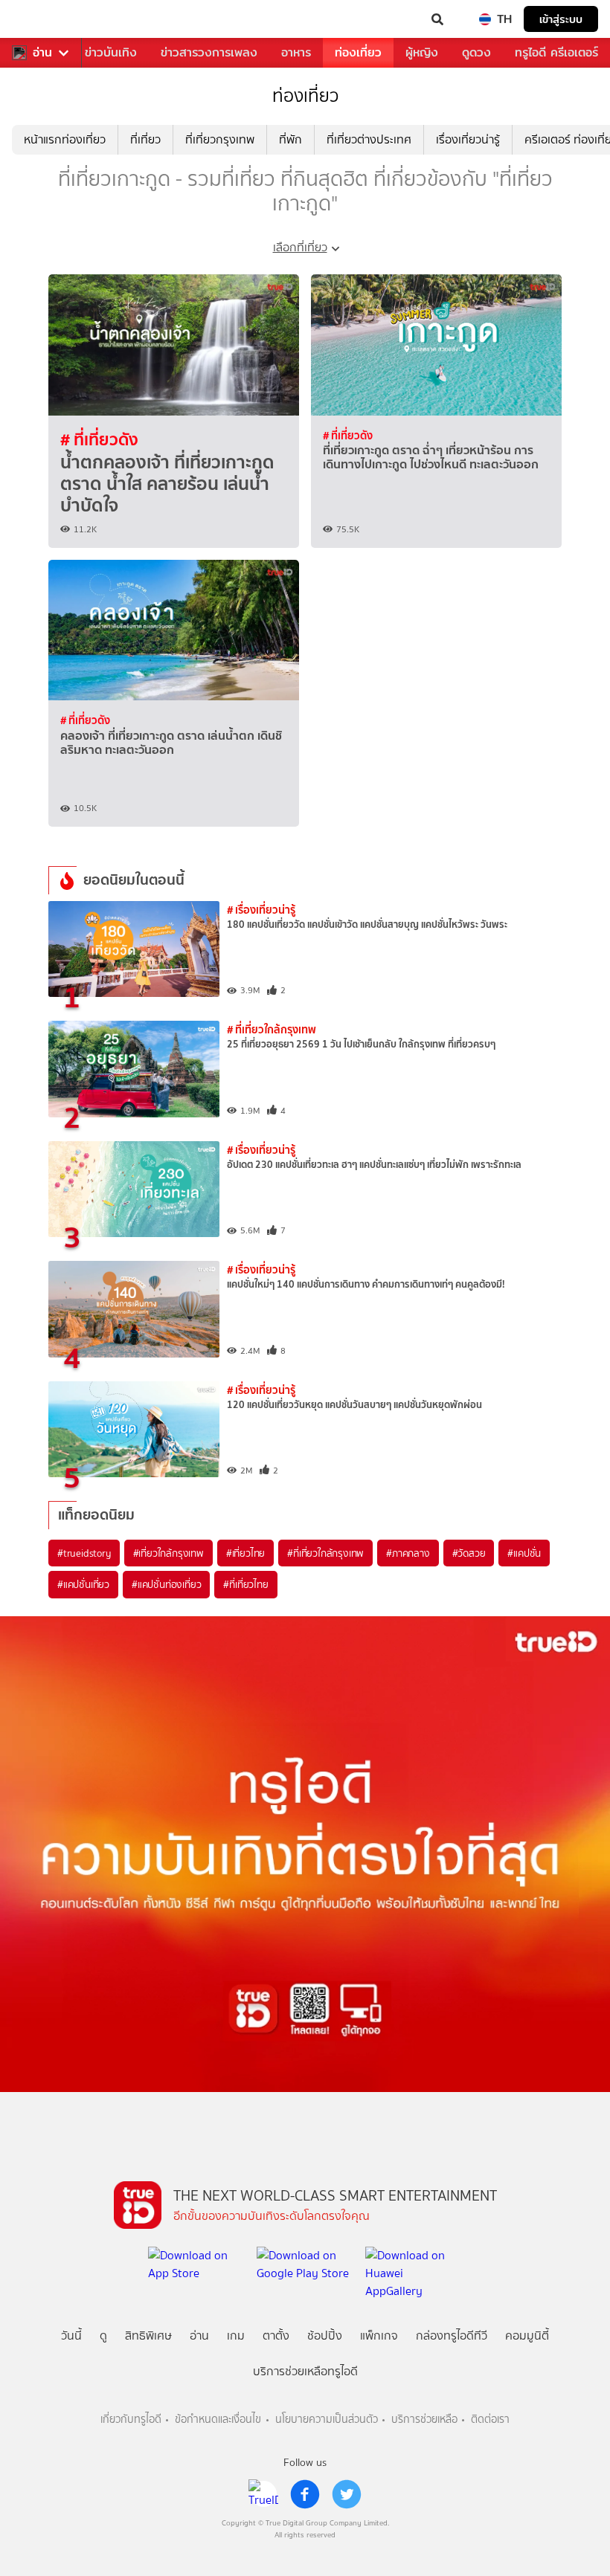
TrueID (42, 19)
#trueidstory (84, 1553)
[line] (263, 2494)
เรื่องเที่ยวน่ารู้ (468, 139)
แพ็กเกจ (379, 2335)
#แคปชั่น (524, 1553)
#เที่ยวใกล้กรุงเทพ (168, 1553)
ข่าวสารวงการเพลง (209, 52)
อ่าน (42, 53)
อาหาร (296, 52)
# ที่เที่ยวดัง (99, 439)
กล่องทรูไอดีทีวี (452, 2335)
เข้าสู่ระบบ (561, 19)
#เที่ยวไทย (245, 1553)
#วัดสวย (469, 1553)
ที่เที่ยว (145, 139)
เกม (236, 2335)
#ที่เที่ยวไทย (245, 1584)
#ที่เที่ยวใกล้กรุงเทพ (325, 1553)
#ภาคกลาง (408, 1553)
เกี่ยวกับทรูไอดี (131, 2420)
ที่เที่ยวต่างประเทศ (369, 139)
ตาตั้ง (276, 2335)
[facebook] (305, 2494)
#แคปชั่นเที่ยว (83, 1584)
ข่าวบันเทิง (111, 52)
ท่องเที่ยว (358, 52)
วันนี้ (71, 2335)
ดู (103, 2335)
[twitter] (347, 2494)
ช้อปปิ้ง (325, 2335)
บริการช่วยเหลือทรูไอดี (305, 2371)
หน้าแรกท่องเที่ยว (65, 139)
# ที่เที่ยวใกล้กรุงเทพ (272, 1029)
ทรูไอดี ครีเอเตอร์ (556, 52)
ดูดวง (476, 52)
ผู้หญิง (422, 52)
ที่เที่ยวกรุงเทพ (220, 139)
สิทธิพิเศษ (148, 2335)
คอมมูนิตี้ (527, 2335)
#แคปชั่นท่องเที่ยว (166, 1584)
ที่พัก (290, 139)
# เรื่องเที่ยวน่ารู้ (261, 910)
